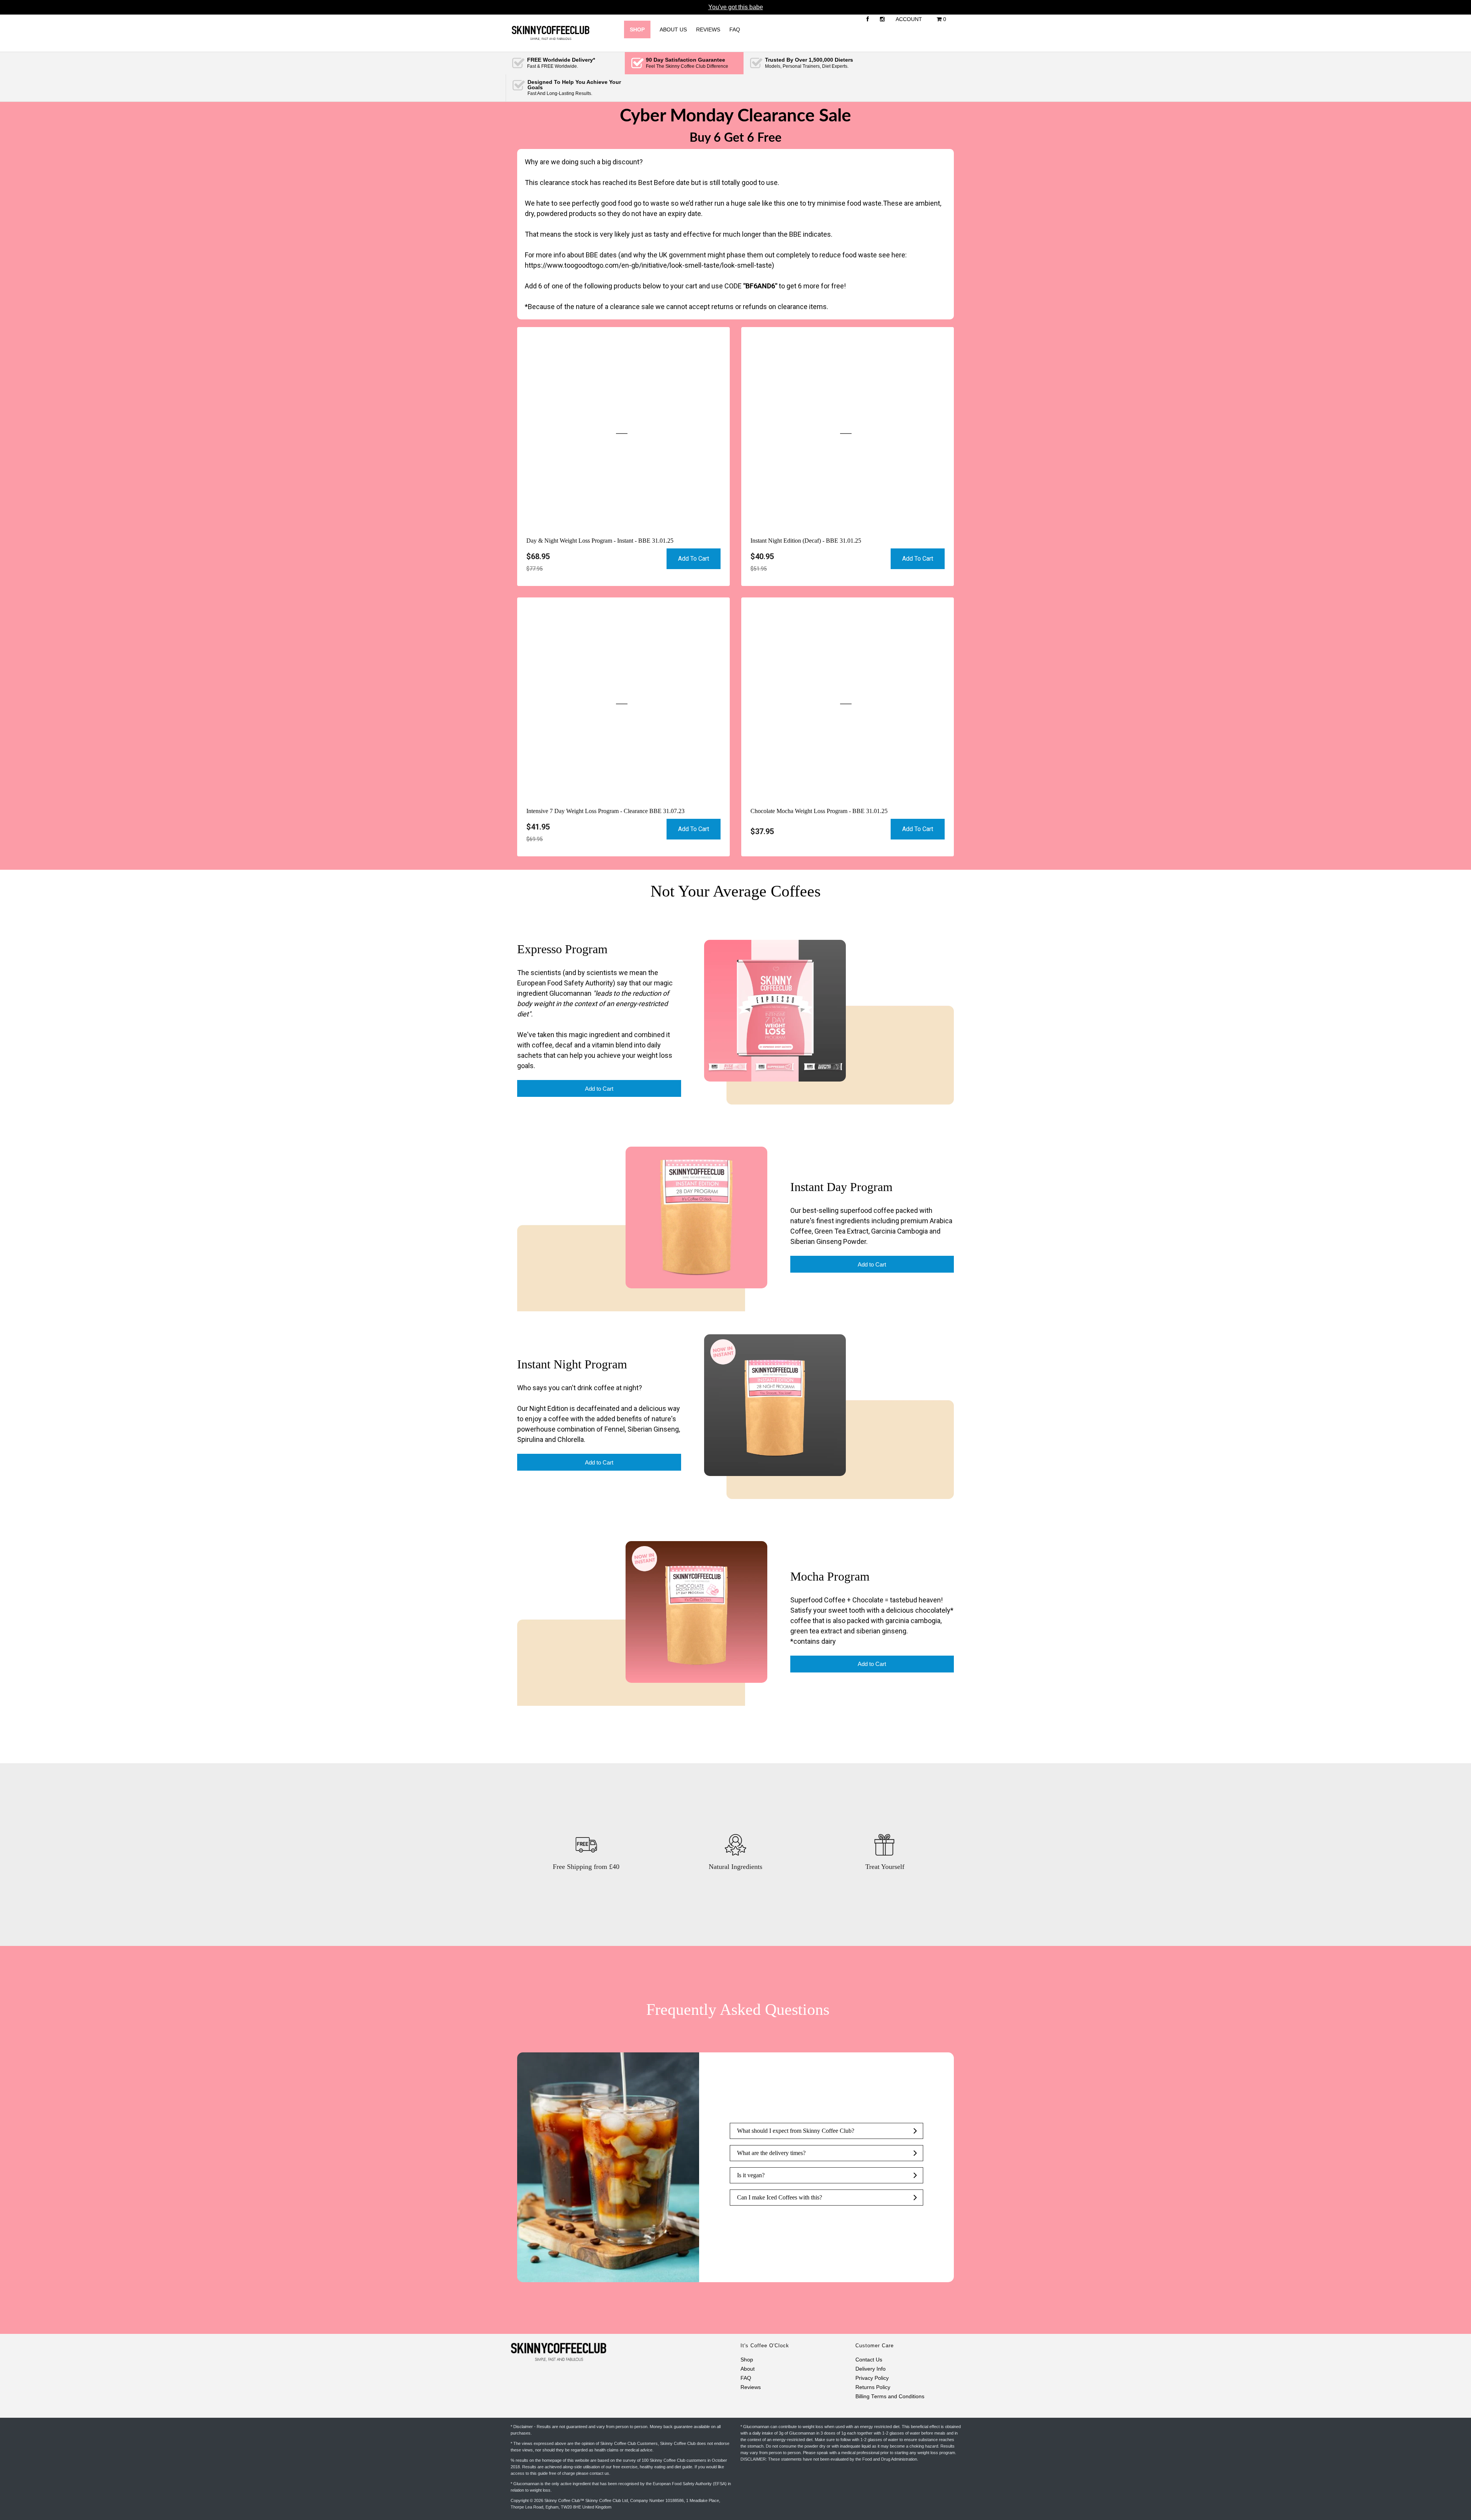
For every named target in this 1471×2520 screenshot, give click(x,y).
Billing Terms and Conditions (890, 2396)
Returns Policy (873, 2387)
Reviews (708, 29)
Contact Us (869, 2360)
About (748, 2369)
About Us (673, 29)
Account (909, 19)
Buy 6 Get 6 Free (735, 138)
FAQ (735, 29)
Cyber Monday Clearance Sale (735, 116)
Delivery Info (871, 2369)
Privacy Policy (872, 2378)
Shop (747, 2360)
